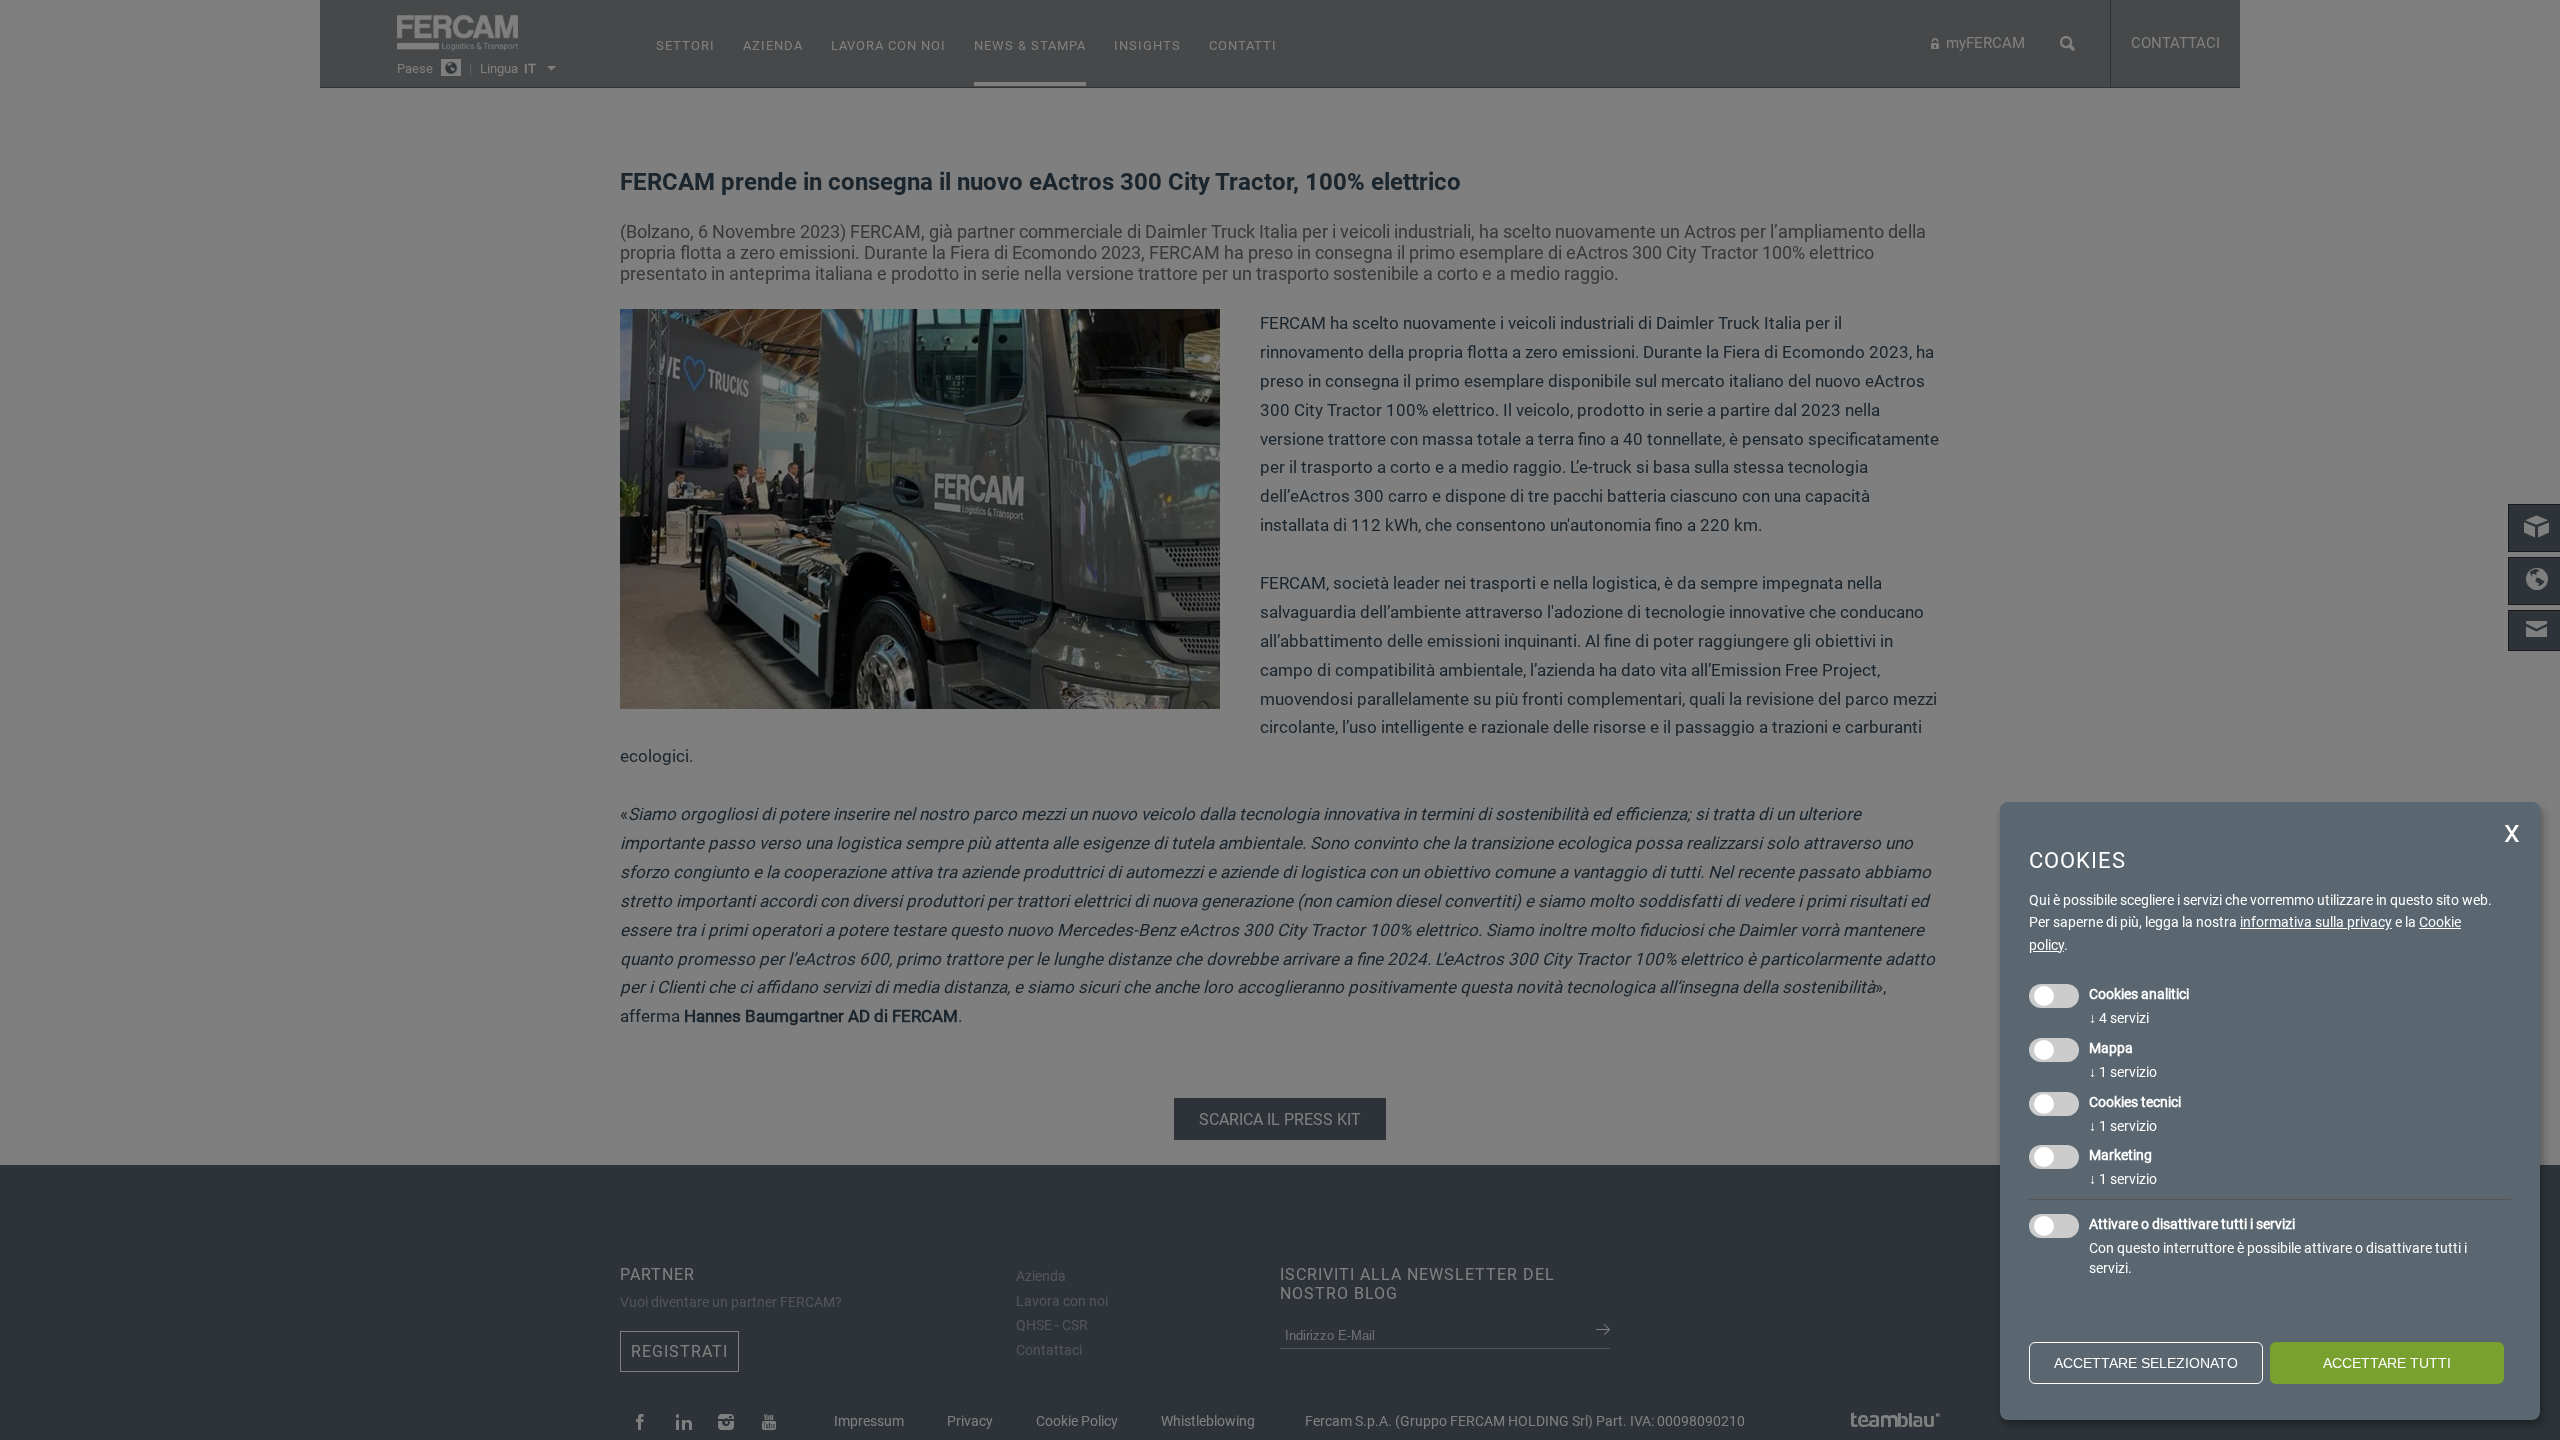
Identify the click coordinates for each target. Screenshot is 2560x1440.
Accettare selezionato (2146, 1363)
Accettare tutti (2387, 1363)
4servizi (2119, 1018)
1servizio (2123, 1072)
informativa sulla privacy (2316, 922)
